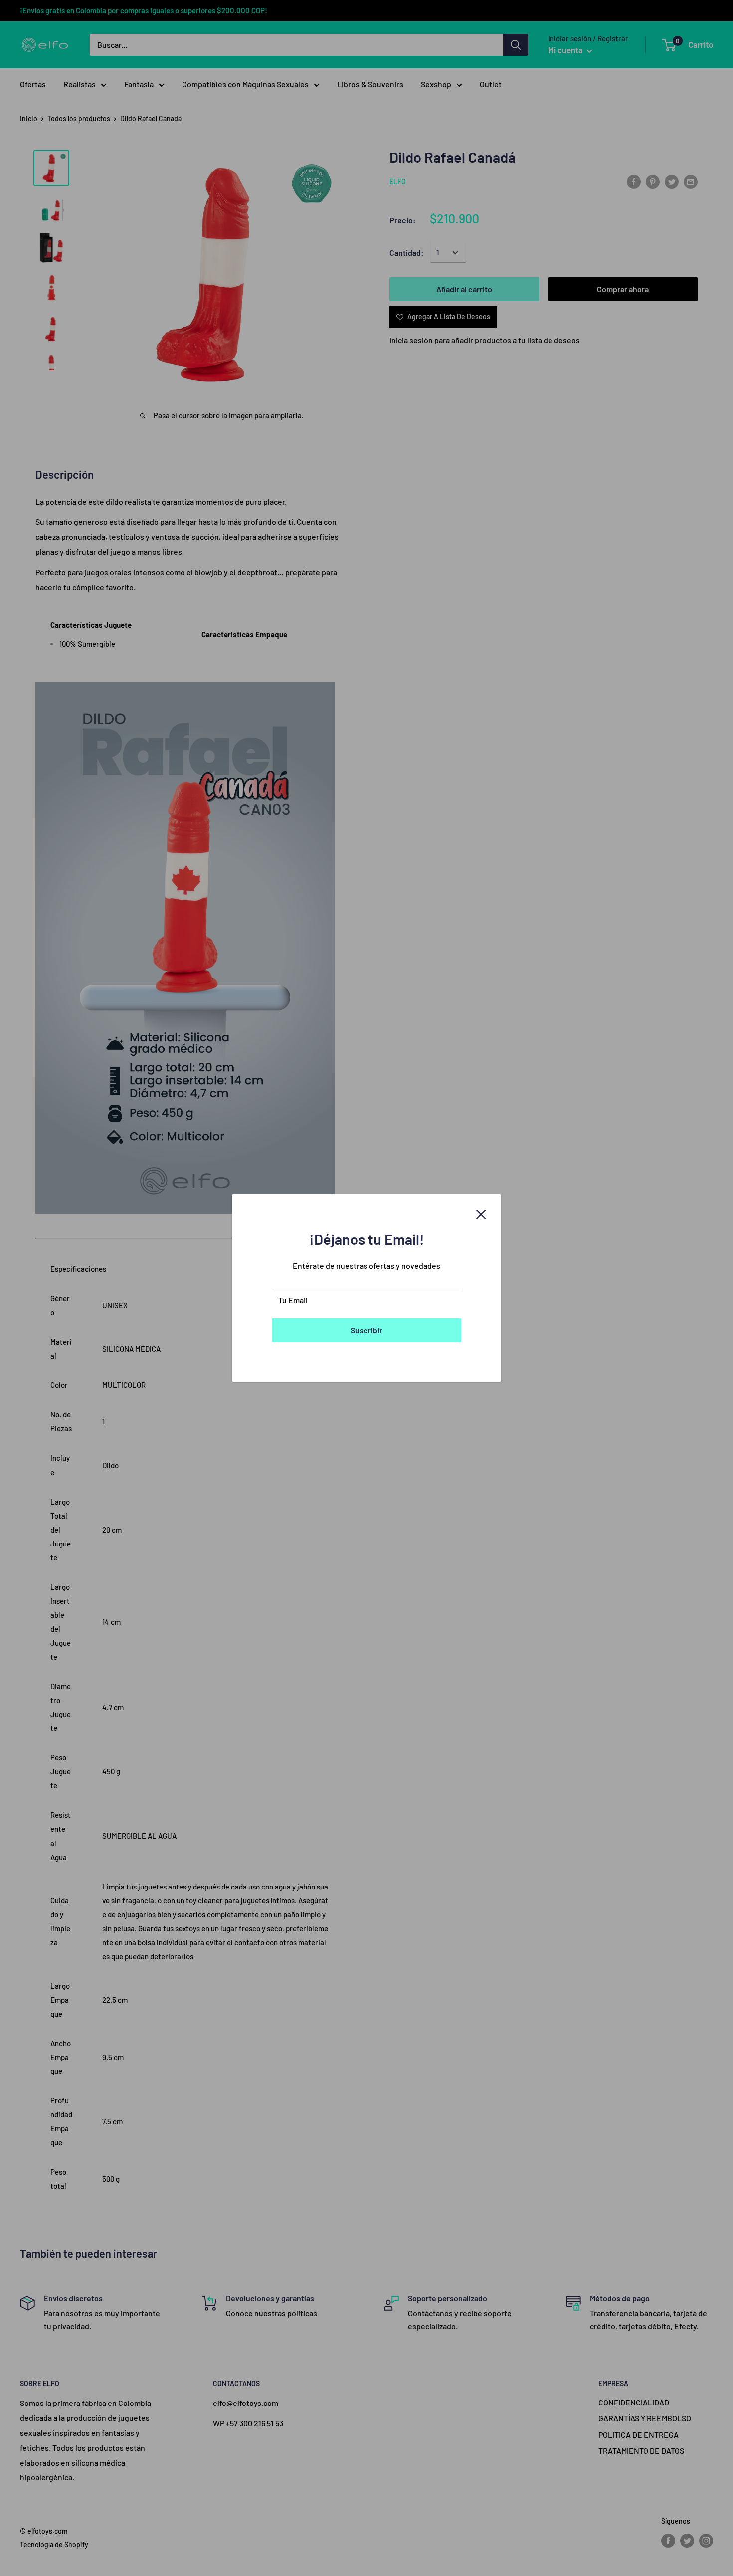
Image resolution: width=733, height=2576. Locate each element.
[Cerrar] (481, 1213)
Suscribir (366, 1330)
